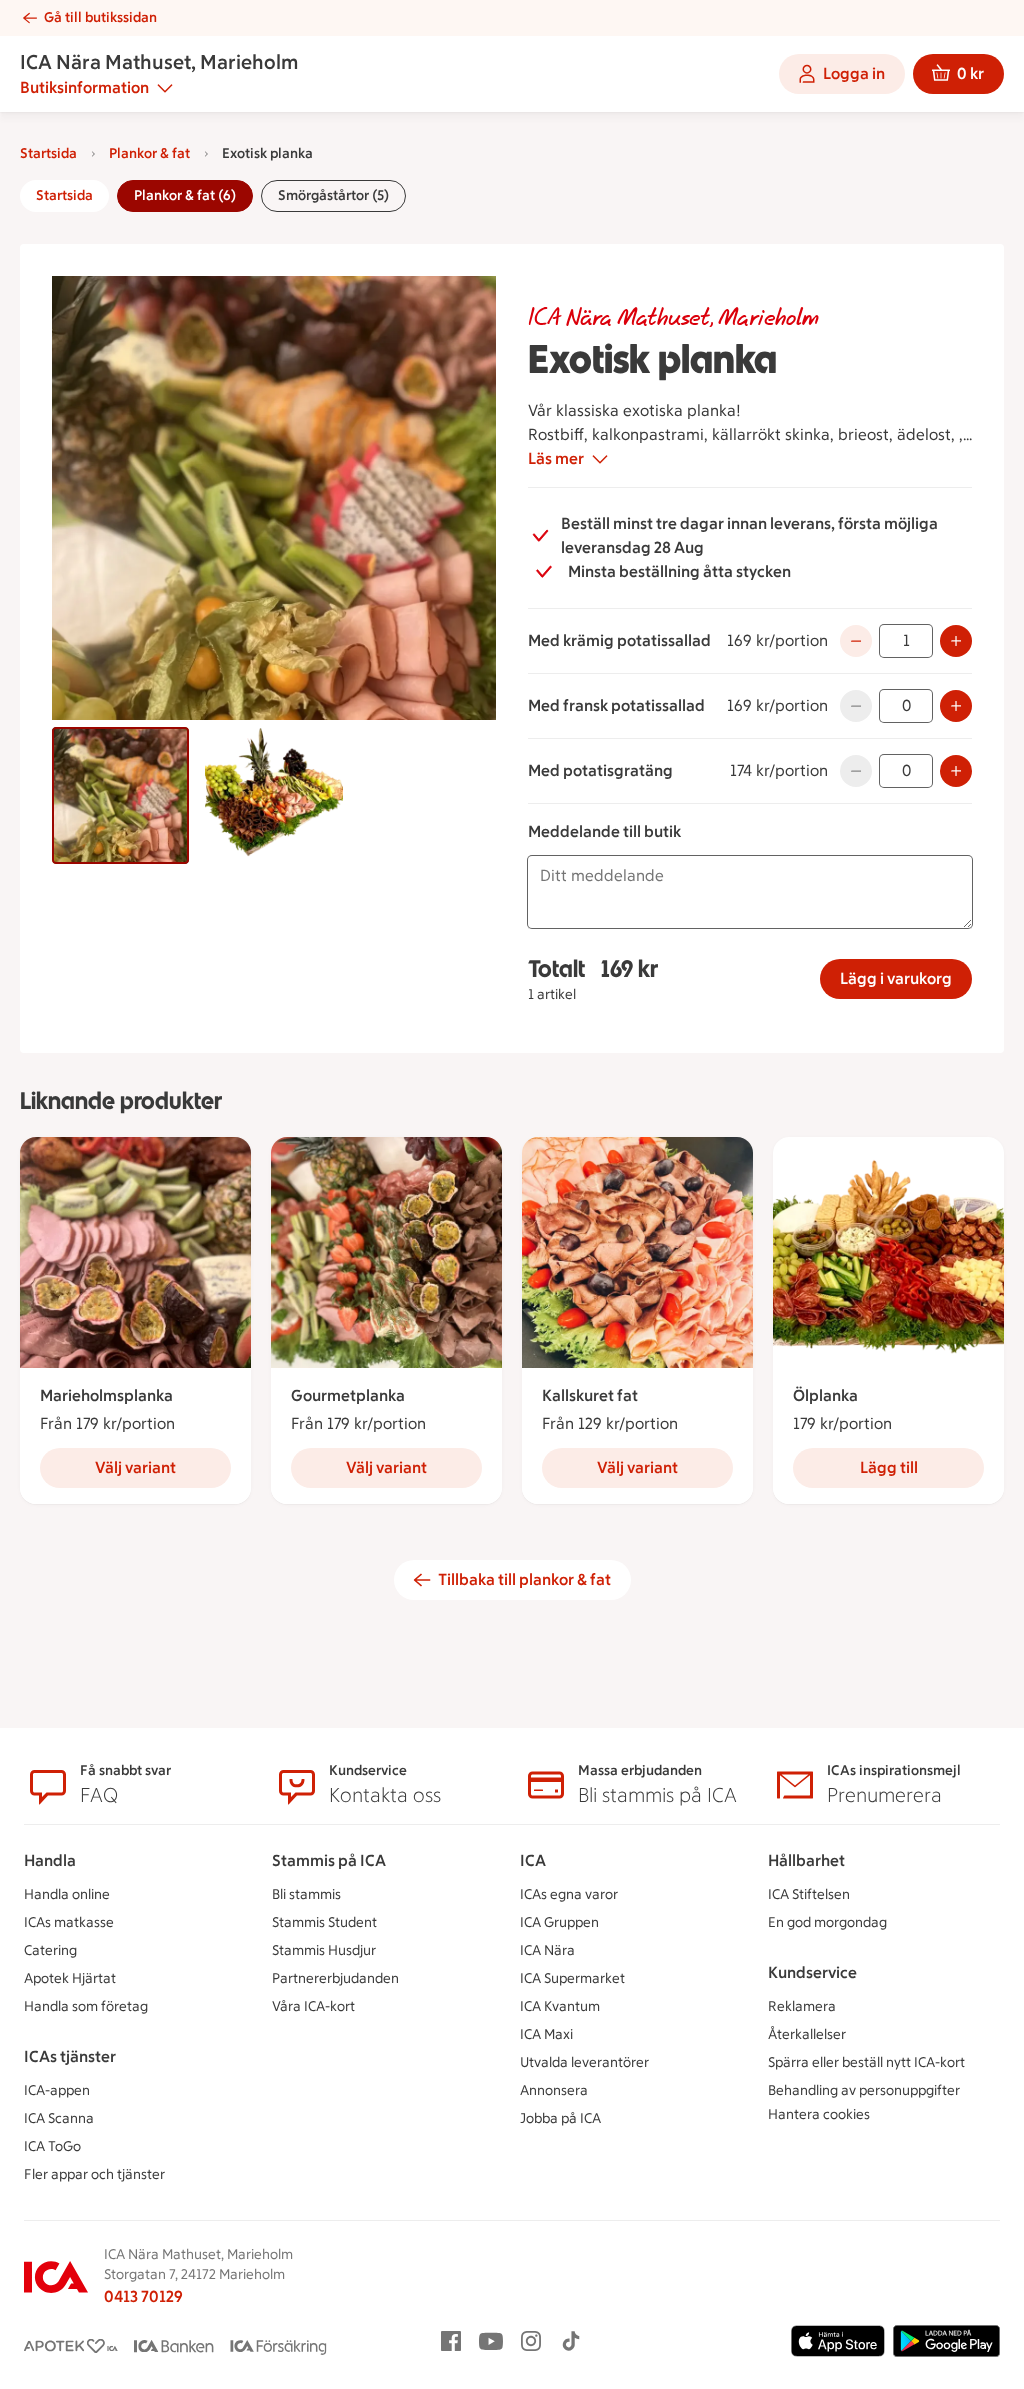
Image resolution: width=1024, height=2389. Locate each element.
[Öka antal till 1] (956, 706)
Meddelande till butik (604, 831)
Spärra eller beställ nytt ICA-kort (866, 2062)
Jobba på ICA (560, 2118)
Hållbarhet (806, 1860)
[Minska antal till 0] (856, 641)
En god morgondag (827, 1922)
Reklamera (802, 2006)
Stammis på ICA (329, 1860)
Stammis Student (324, 1922)
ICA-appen (57, 2090)
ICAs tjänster (70, 2056)
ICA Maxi (546, 2034)
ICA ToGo (52, 2146)
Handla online (67, 1894)
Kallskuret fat (590, 1395)
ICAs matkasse (69, 1922)
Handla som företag (86, 2006)
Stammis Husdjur (324, 1950)
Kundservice (812, 1972)
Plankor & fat (149, 153)
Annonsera (554, 2090)
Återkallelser (807, 2034)
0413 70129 (143, 2296)
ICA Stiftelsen (809, 1894)
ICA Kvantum (560, 2006)
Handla (50, 1860)
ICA (533, 1860)
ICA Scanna (59, 2118)
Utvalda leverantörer (584, 2062)
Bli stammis (306, 1894)
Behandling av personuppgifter (864, 2090)
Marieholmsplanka (106, 1395)
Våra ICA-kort (313, 2006)
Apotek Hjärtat (70, 1978)
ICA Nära (547, 1950)
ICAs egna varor (569, 1894)
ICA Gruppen (559, 1922)
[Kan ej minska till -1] (856, 706)
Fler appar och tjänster (94, 2174)
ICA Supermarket (572, 1978)
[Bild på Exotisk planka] (120, 795)
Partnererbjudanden (335, 1978)
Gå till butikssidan (100, 17)
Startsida (48, 153)
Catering (50, 1950)
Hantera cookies (819, 2114)
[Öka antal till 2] (956, 641)
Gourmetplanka (348, 1395)
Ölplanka (825, 1395)
